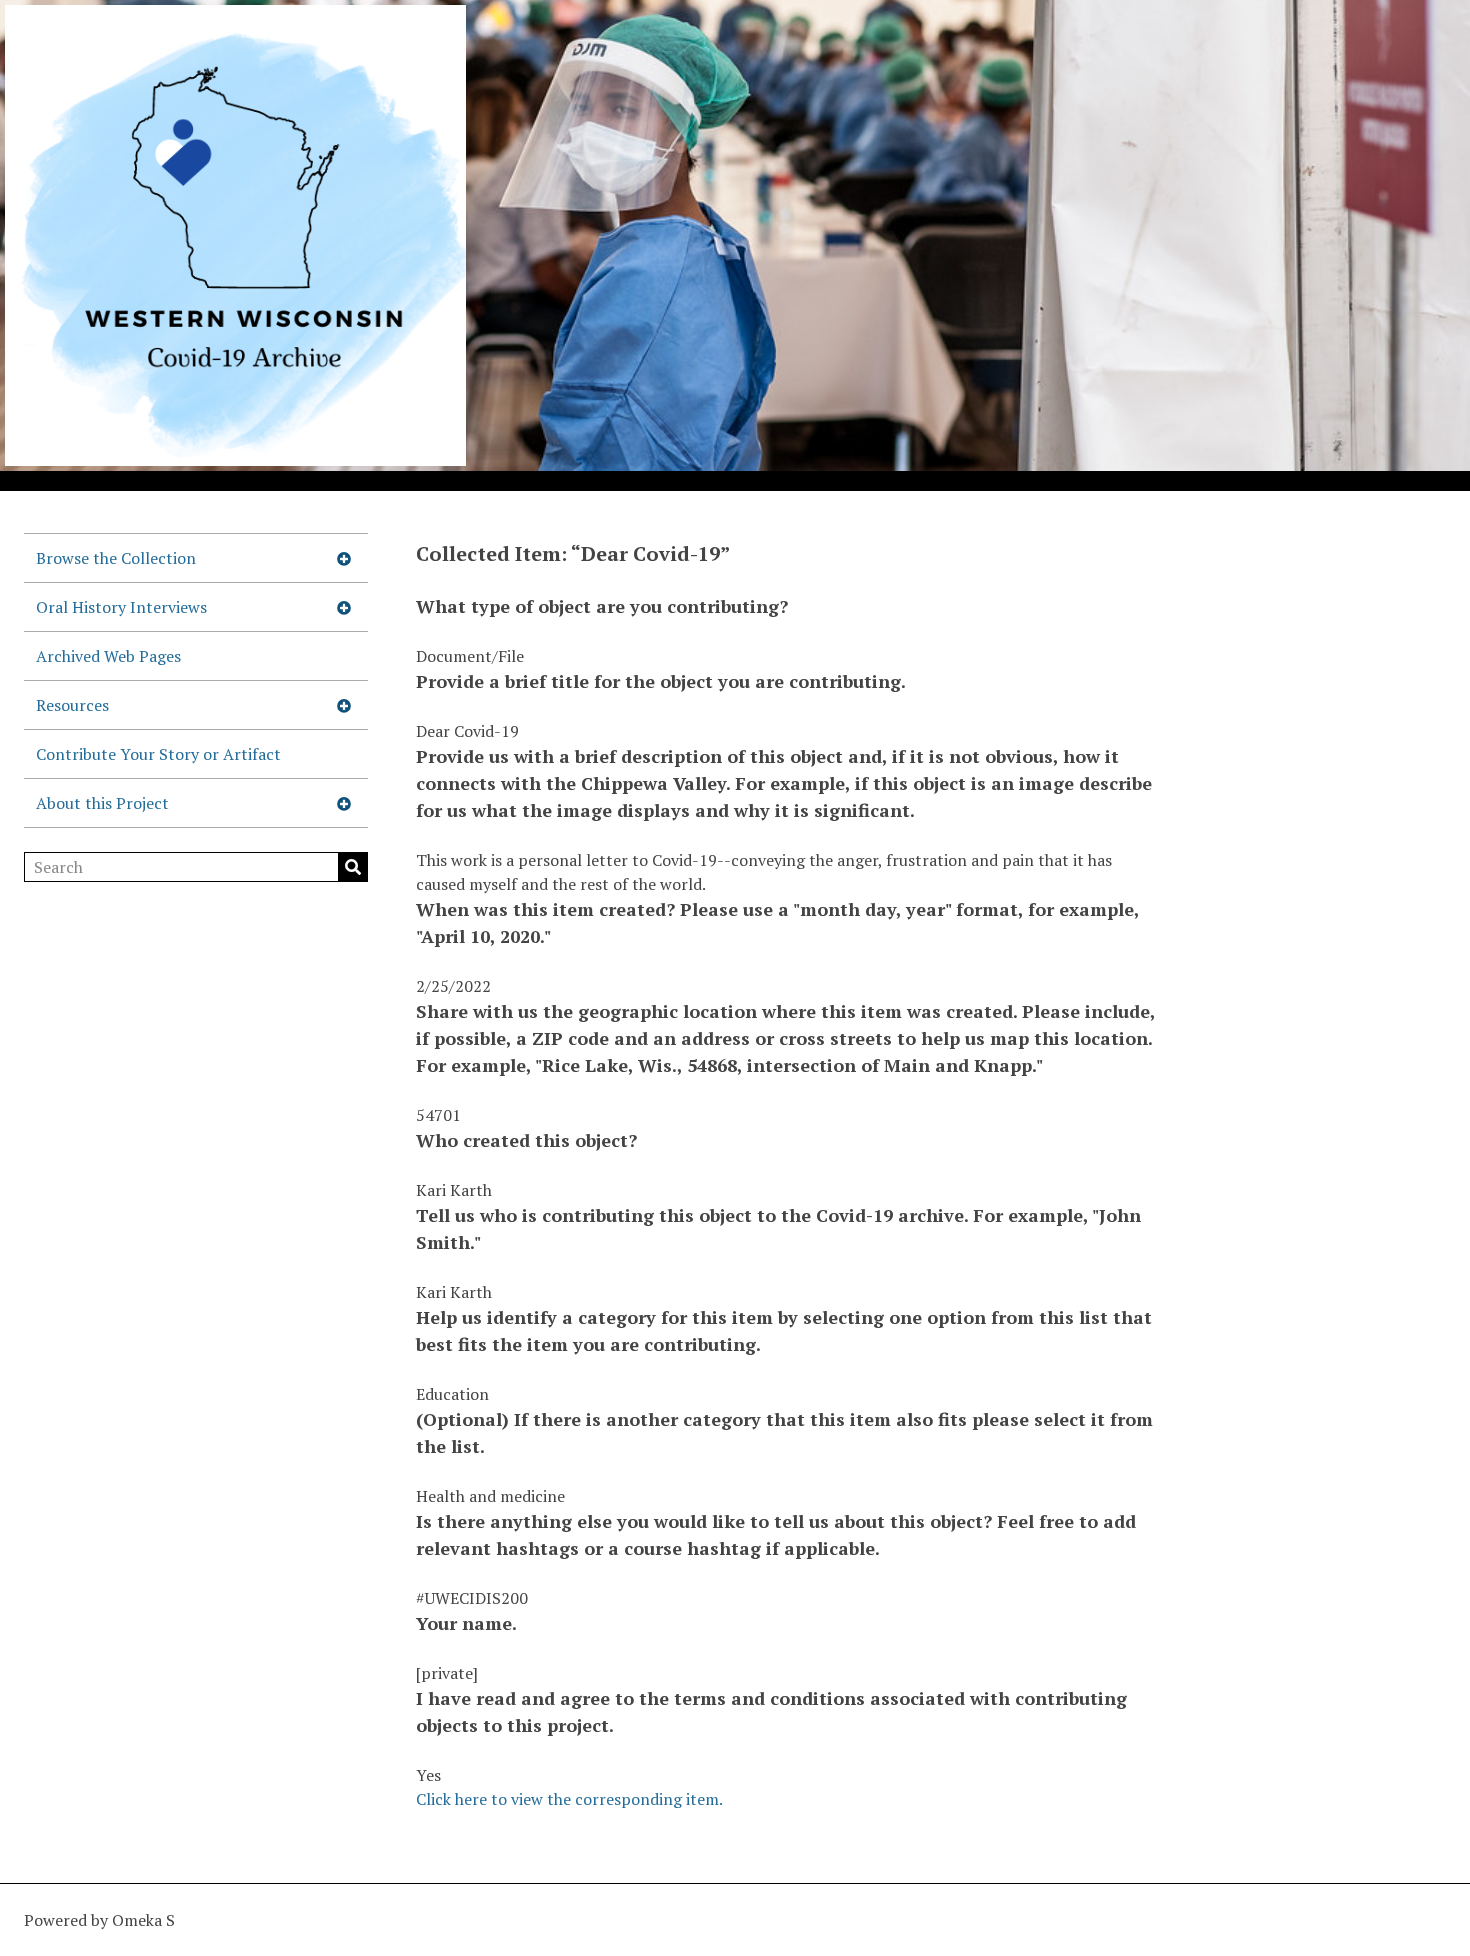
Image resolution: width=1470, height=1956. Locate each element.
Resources (72, 705)
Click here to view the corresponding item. (569, 1799)
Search (353, 867)
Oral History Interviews (121, 607)
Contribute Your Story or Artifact (158, 754)
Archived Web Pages (108, 656)
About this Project (102, 803)
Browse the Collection (116, 558)
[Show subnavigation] (344, 558)
